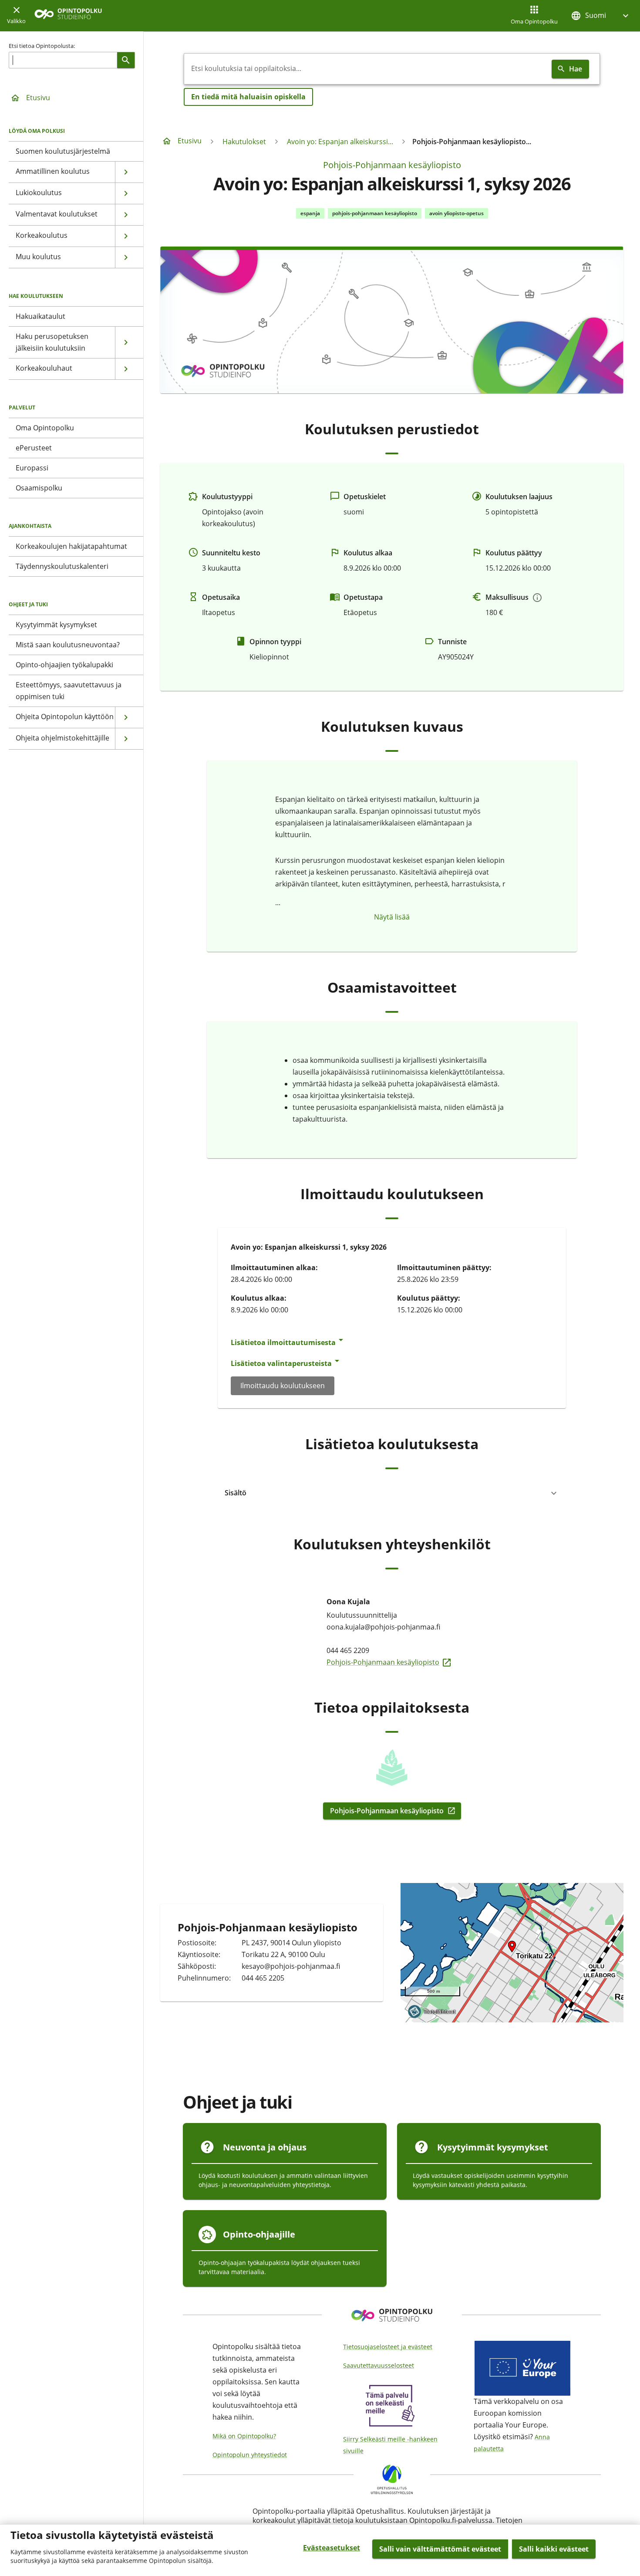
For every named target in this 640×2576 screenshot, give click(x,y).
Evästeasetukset (332, 2548)
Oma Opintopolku (534, 21)
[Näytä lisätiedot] (537, 598)
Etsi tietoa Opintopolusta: (42, 46)
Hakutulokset (244, 142)
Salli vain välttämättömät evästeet (440, 2549)
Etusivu (38, 98)
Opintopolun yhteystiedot (250, 2455)
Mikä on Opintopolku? (244, 2436)
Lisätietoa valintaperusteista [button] (281, 1363)
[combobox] (366, 69)
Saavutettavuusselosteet (379, 2365)
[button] (601, 15)
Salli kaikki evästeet (554, 2549)
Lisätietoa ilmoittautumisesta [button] (283, 1342)
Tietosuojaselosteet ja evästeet (388, 2347)
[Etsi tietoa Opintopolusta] (126, 60)
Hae (576, 69)
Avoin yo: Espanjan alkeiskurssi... (340, 142)
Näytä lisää (392, 917)
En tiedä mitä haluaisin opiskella (248, 97)
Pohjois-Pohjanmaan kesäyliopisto (392, 165)
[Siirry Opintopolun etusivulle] (68, 16)
